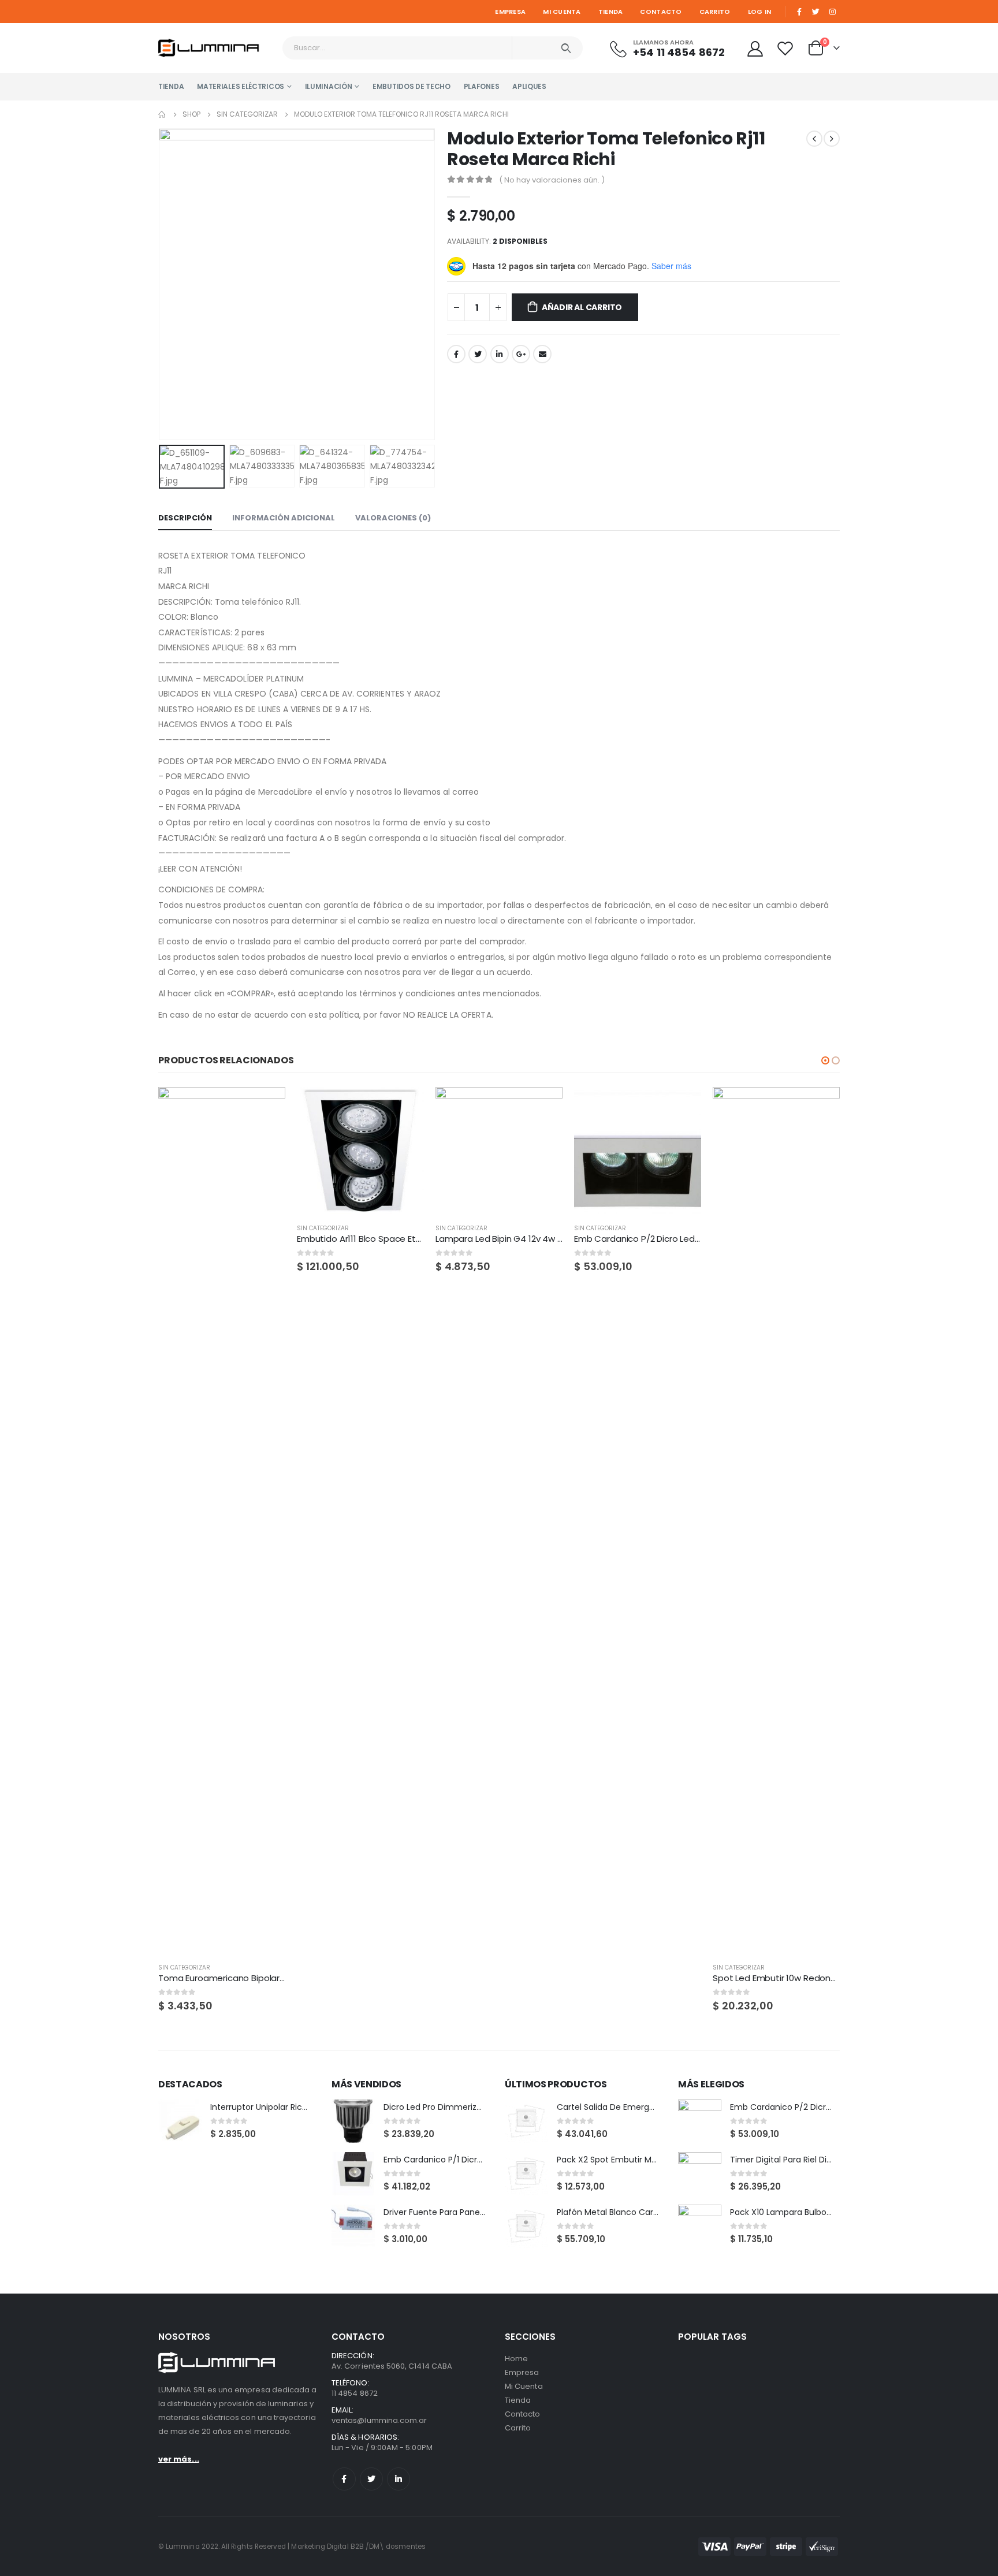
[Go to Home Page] (162, 114)
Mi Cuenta (562, 12)
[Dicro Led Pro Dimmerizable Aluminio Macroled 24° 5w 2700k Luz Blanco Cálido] (353, 2121)
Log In (760, 12)
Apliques (529, 86)
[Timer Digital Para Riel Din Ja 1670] (700, 2174)
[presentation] (161, 284)
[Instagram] (832, 12)
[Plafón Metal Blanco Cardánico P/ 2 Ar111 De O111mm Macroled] (526, 2226)
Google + (521, 354)
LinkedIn (500, 354)
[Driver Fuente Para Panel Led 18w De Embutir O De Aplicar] (353, 2226)
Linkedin (399, 2479)
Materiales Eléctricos (241, 86)
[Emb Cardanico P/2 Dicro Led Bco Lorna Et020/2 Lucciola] (700, 2121)
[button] (825, 1060)
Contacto (661, 12)
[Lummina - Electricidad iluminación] (216, 48)
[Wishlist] (787, 48)
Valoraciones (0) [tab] (393, 518)
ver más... (179, 2459)
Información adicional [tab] (284, 518)
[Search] (566, 48)
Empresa (510, 12)
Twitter (478, 354)
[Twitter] (816, 12)
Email (542, 354)
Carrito (715, 12)
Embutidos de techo (412, 86)
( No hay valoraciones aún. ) (552, 180)
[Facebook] (799, 12)
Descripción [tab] (185, 518)
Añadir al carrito (582, 307)
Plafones (482, 86)
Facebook (456, 354)
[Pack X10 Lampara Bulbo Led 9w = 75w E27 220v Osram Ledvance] (700, 2226)
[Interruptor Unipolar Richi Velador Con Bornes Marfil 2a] (180, 2121)
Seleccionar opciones (821, 1106)
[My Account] (755, 48)
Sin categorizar (184, 1968)
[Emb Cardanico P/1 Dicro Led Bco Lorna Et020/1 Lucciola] (353, 2174)
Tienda (611, 12)
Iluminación (329, 86)
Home (516, 2359)
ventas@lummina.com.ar (379, 2420)
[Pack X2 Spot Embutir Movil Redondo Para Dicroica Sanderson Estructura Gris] (526, 2174)
